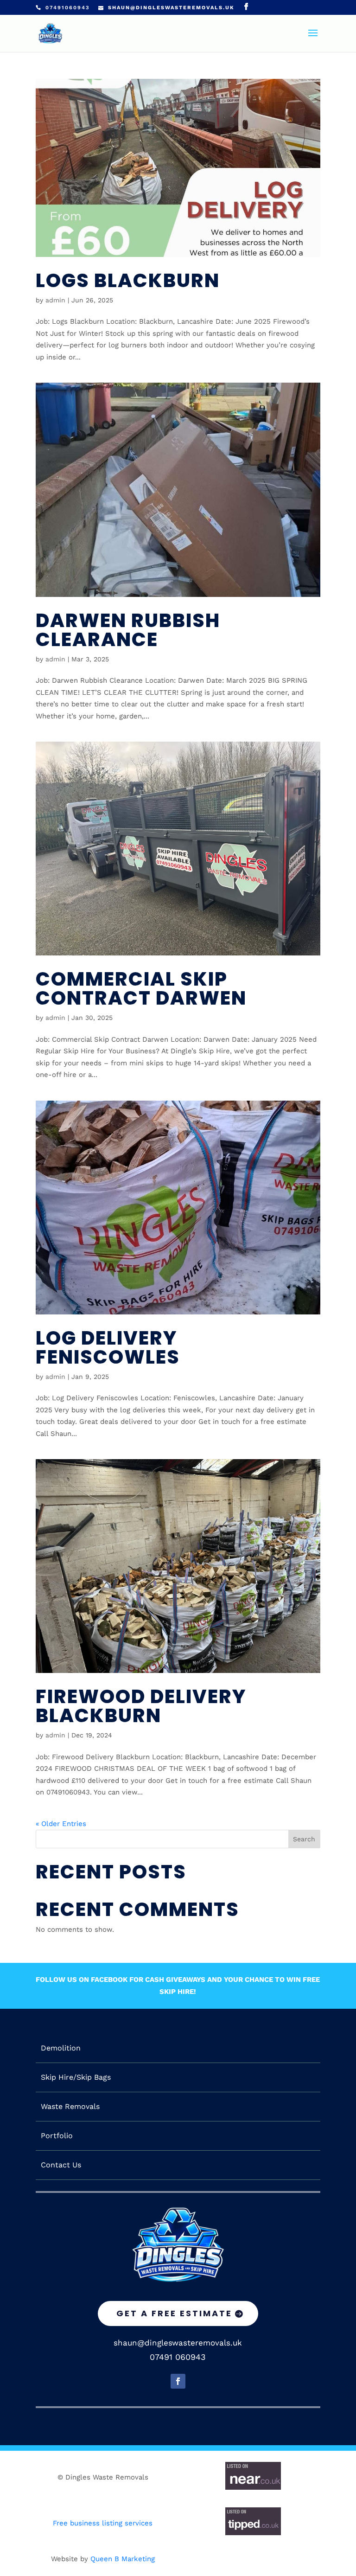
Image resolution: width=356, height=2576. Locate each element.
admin (55, 300)
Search (304, 1839)
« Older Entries (61, 1824)
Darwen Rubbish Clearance (128, 630)
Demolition (61, 2048)
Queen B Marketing (123, 2559)
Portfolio (57, 2136)
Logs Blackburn (128, 280)
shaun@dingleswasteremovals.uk (178, 2343)
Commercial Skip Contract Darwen (141, 988)
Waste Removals (70, 2107)
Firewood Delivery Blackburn (141, 1706)
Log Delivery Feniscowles (108, 1347)
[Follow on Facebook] (178, 2381)
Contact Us (61, 2165)
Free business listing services (103, 2523)
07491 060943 (178, 2357)
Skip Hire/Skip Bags (76, 2077)
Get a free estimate (174, 2313)
